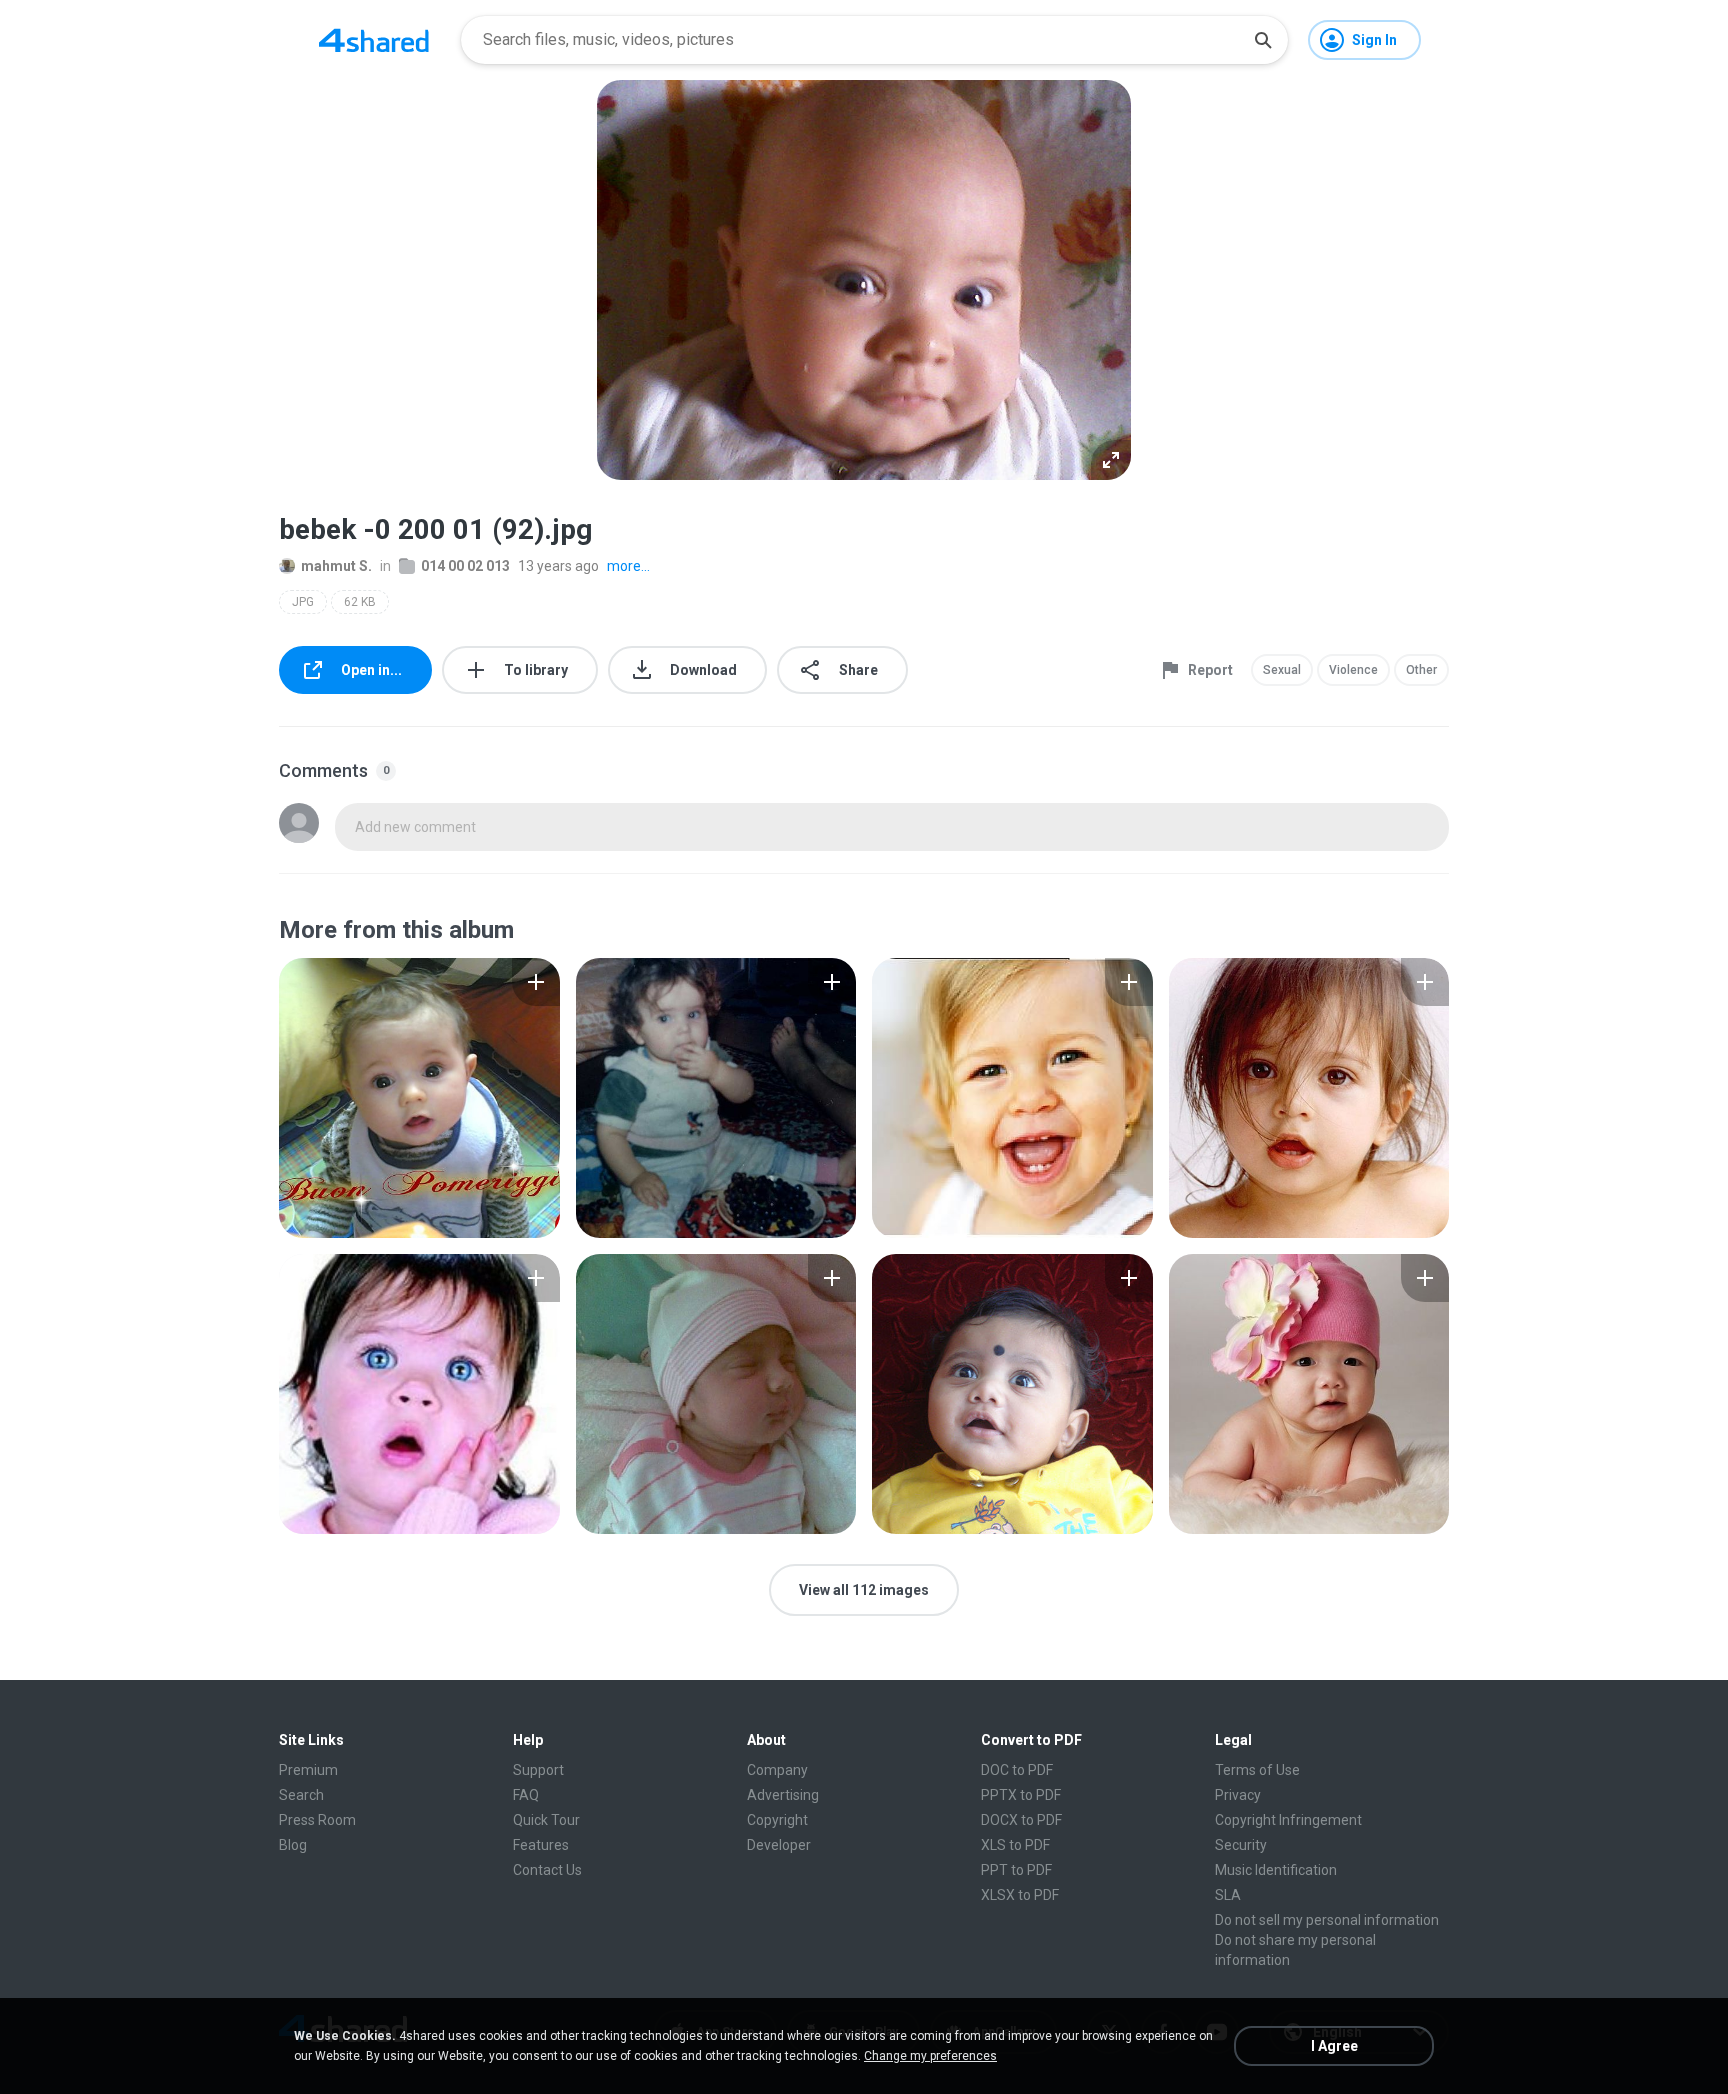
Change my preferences (930, 2056)
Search (301, 1795)
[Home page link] (374, 40)
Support (538, 1770)
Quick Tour (546, 1820)
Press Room (317, 1820)
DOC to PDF (1017, 1770)
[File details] (419, 1098)
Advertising (783, 1795)
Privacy (1238, 1795)
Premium (308, 1770)
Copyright (777, 1820)
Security (1241, 1845)
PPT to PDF (1016, 1870)
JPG (303, 602)
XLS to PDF (1015, 1845)
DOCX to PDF (1021, 1820)
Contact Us (547, 1870)
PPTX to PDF (1021, 1795)
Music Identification (1276, 1870)
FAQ (526, 1795)
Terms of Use (1257, 1770)
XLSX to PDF (1020, 1895)
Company (777, 1770)
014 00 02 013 (465, 566)
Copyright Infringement (1288, 1820)
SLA (1228, 1895)
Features (541, 1845)
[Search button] (1263, 40)
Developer (779, 1845)
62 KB (360, 602)
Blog (293, 1845)
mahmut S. (336, 566)
